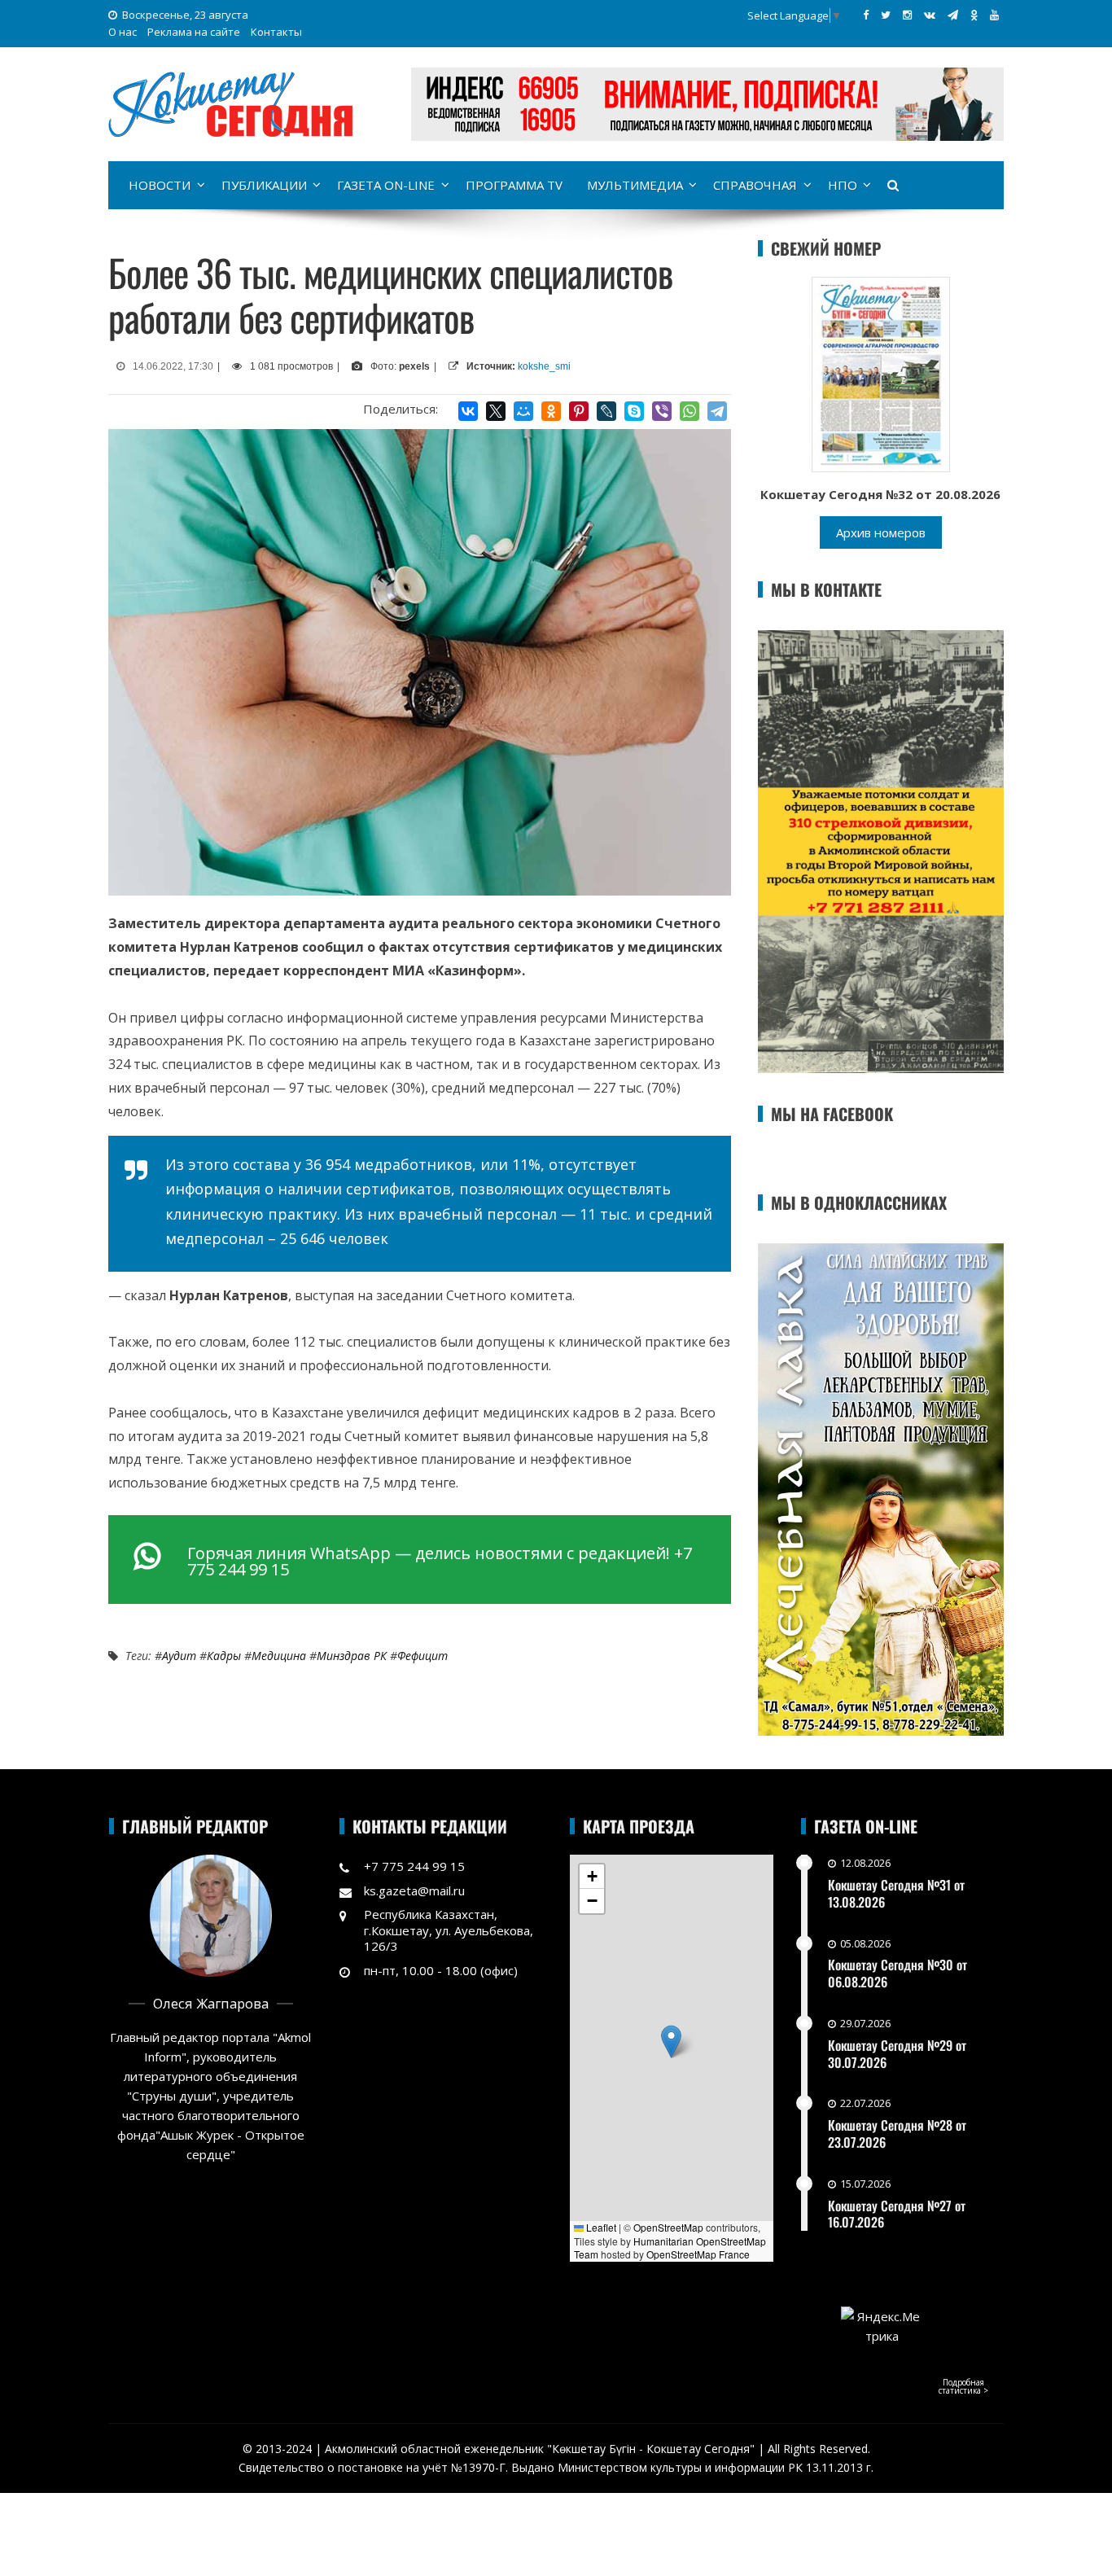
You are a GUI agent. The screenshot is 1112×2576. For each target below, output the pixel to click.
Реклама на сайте (194, 32)
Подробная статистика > (963, 2386)
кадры (224, 1656)
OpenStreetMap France (698, 2254)
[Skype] (634, 411)
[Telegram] (717, 411)
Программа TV (514, 185)
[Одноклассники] (551, 411)
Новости (160, 185)
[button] (671, 2042)
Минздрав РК (352, 1656)
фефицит (422, 1656)
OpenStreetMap (668, 2227)
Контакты (276, 32)
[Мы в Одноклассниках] (974, 15)
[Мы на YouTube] (994, 15)
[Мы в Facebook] (866, 15)
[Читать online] (881, 373)
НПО (843, 185)
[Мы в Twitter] (886, 15)
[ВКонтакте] (468, 411)
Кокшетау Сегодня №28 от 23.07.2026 (897, 2134)
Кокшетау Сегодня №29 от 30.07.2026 (897, 2054)
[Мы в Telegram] (953, 15)
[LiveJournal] (606, 411)
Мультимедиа (635, 185)
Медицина (279, 1656)
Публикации (264, 185)
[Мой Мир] (523, 411)
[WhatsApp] (690, 411)
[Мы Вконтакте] (930, 15)
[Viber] (662, 411)
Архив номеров (881, 532)
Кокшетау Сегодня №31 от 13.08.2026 (896, 1893)
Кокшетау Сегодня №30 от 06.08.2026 (897, 1973)
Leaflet (600, 2227)
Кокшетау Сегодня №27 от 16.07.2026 (897, 2214)
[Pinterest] (579, 411)
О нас (123, 32)
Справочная (755, 185)
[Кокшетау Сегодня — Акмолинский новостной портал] (230, 103)
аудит (179, 1656)
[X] (496, 411)
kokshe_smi (544, 366)
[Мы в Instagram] (907, 15)
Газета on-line (386, 185)
